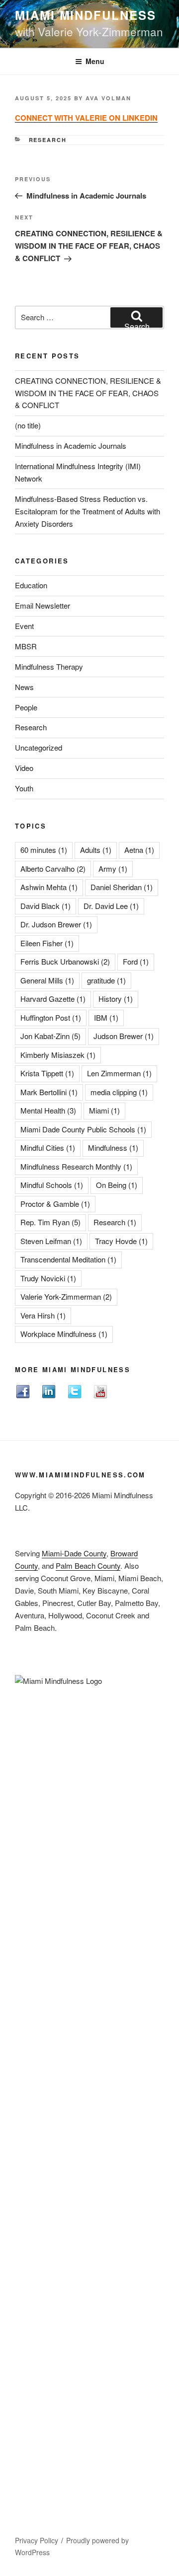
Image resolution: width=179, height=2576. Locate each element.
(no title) (28, 425)
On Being (117, 1185)
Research (48, 140)
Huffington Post (51, 1017)
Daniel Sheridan (122, 887)
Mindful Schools (52, 1185)
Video (24, 768)
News (24, 687)
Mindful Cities (48, 1148)
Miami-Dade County (74, 1553)
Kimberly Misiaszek (58, 1055)
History (116, 999)
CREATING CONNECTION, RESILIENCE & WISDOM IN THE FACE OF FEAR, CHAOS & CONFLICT (88, 393)
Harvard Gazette (53, 999)
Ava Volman (108, 98)
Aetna (139, 850)
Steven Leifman (51, 1241)
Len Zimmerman (119, 1073)
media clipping (119, 1092)
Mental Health (48, 1110)
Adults (96, 850)
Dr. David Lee (111, 906)
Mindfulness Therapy (49, 666)
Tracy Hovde (121, 1241)
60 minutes (44, 850)
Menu (95, 61)
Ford (136, 961)
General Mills (47, 980)
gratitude (106, 980)
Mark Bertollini (49, 1092)
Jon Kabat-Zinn (50, 1036)
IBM (106, 1017)
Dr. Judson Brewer (56, 924)
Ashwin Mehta (49, 887)
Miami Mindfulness (86, 15)
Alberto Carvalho (53, 869)
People (26, 707)
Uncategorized (39, 747)
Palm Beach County (88, 1566)
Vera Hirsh (43, 1315)
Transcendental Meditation (68, 1259)
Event (24, 626)
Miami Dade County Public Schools (83, 1129)
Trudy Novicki (48, 1278)
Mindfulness (113, 1148)
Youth (24, 788)
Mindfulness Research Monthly (76, 1166)
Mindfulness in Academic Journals (71, 446)
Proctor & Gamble (55, 1204)
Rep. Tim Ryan (50, 1222)
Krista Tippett (47, 1073)
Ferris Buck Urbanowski (65, 961)
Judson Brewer (124, 1036)
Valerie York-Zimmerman (66, 1296)
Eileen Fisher (47, 943)
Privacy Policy (37, 2540)
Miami (104, 1110)
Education (31, 585)
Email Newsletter (43, 605)
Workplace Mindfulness (64, 1334)
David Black (45, 906)
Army (113, 869)
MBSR (26, 646)
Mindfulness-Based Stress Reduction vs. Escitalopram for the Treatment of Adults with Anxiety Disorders (88, 511)
